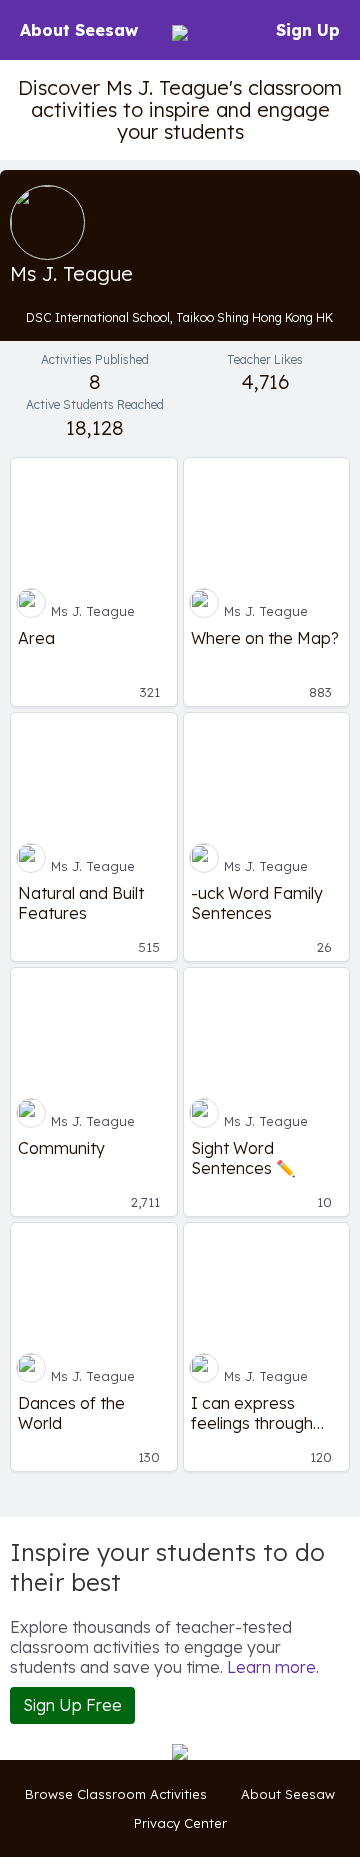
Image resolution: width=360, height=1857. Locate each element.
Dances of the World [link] (71, 1413)
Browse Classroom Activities (116, 1794)
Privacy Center (180, 1823)
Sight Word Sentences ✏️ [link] (243, 1158)
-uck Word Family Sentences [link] (257, 903)
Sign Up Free (72, 1705)
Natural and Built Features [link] (81, 903)
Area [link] (36, 638)
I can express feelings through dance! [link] (252, 1413)
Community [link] (61, 1148)
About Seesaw (79, 30)
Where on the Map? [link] (265, 638)
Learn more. (273, 1667)
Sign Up (308, 30)
